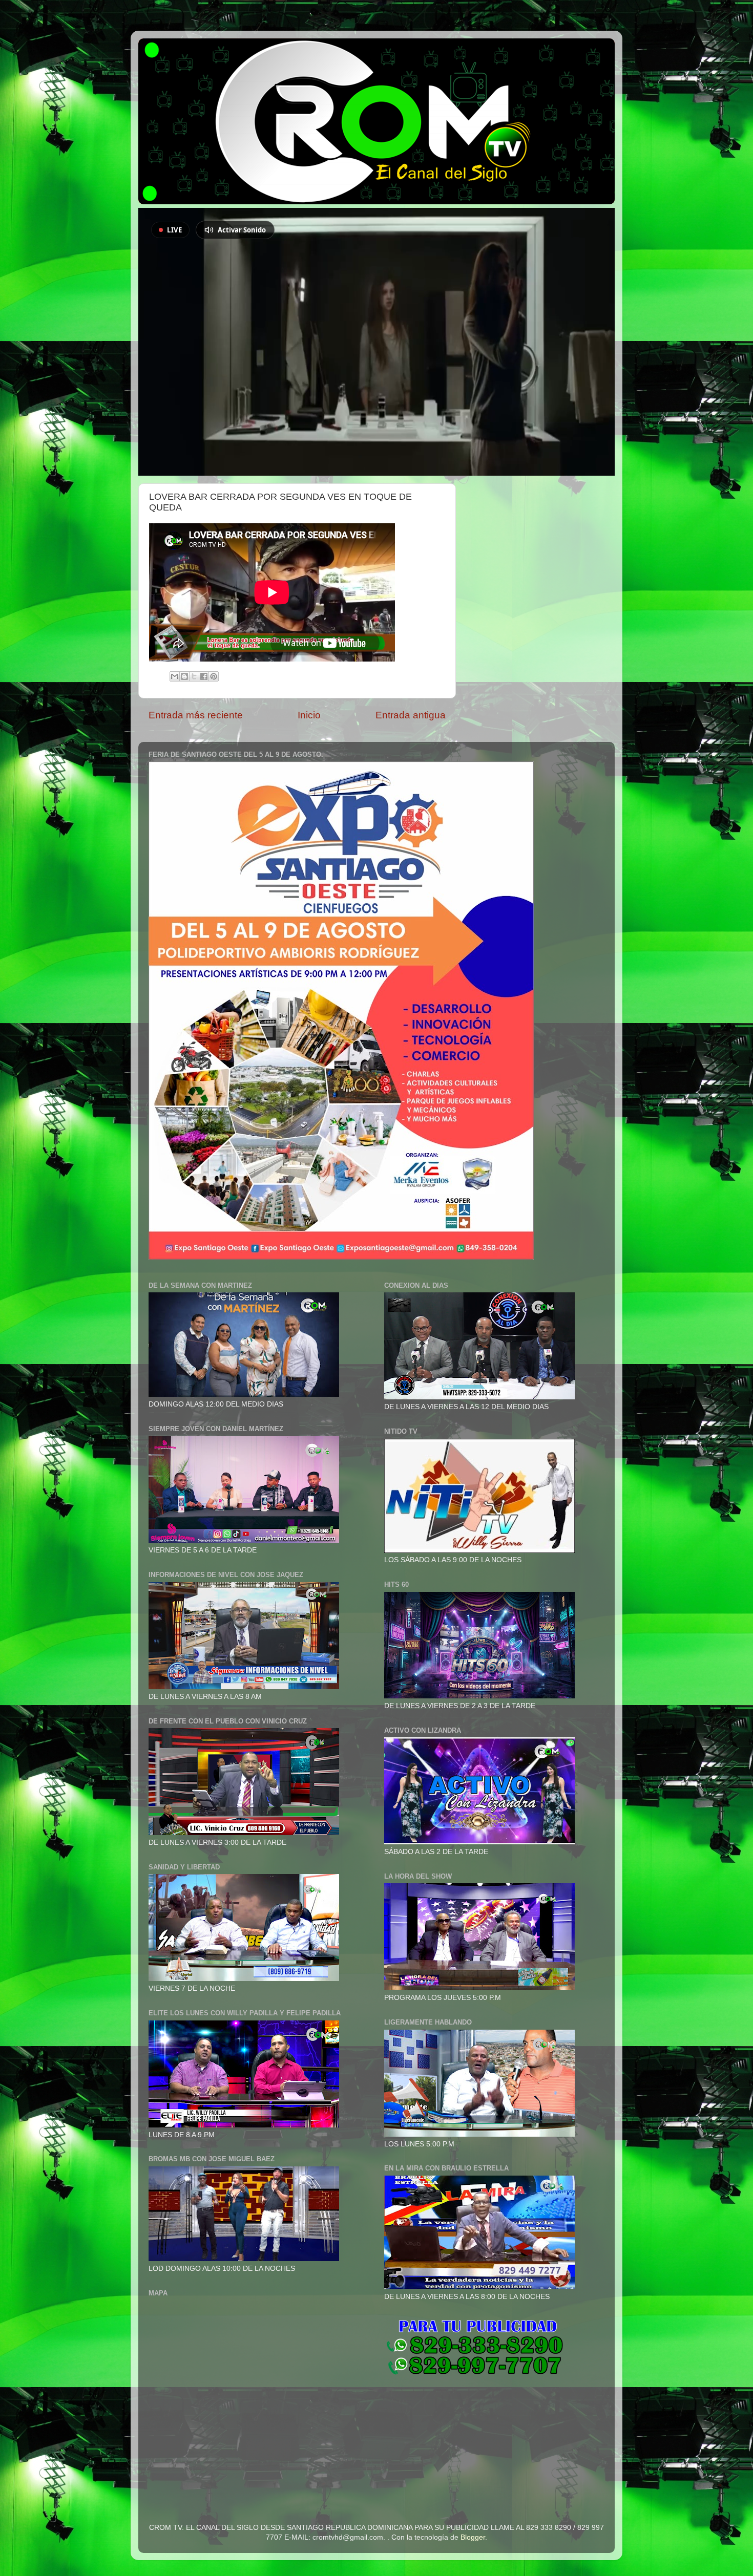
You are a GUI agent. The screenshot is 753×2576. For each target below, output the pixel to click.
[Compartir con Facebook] (204, 676)
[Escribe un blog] (184, 676)
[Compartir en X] (194, 676)
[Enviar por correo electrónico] (175, 676)
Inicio (309, 715)
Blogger (473, 2537)
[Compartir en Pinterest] (214, 676)
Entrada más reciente (196, 715)
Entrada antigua (411, 715)
